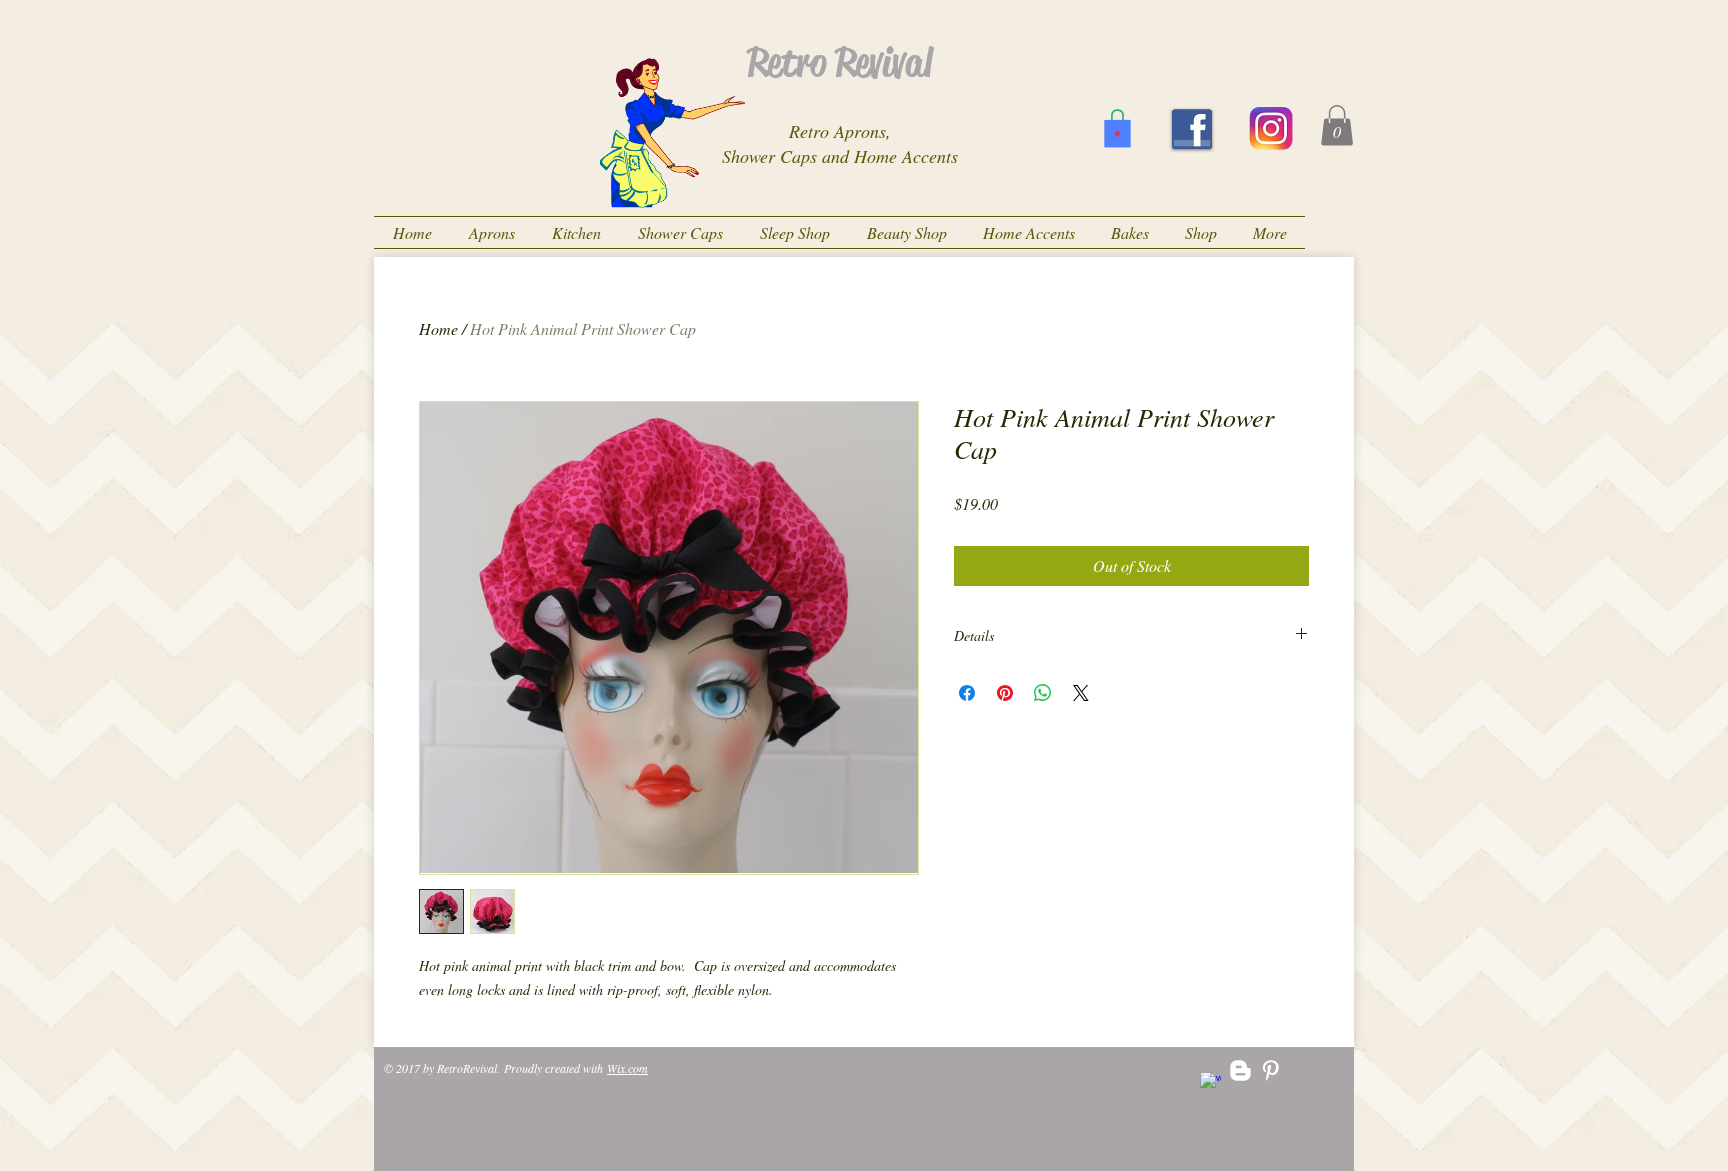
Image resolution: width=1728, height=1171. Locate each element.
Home (438, 328)
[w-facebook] (1210, 1082)
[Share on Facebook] (967, 693)
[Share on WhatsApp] (1043, 693)
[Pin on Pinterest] (1005, 693)
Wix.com (627, 1068)
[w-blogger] (1240, 1070)
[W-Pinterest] (1270, 1070)
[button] (1337, 125)
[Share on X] (1081, 693)
